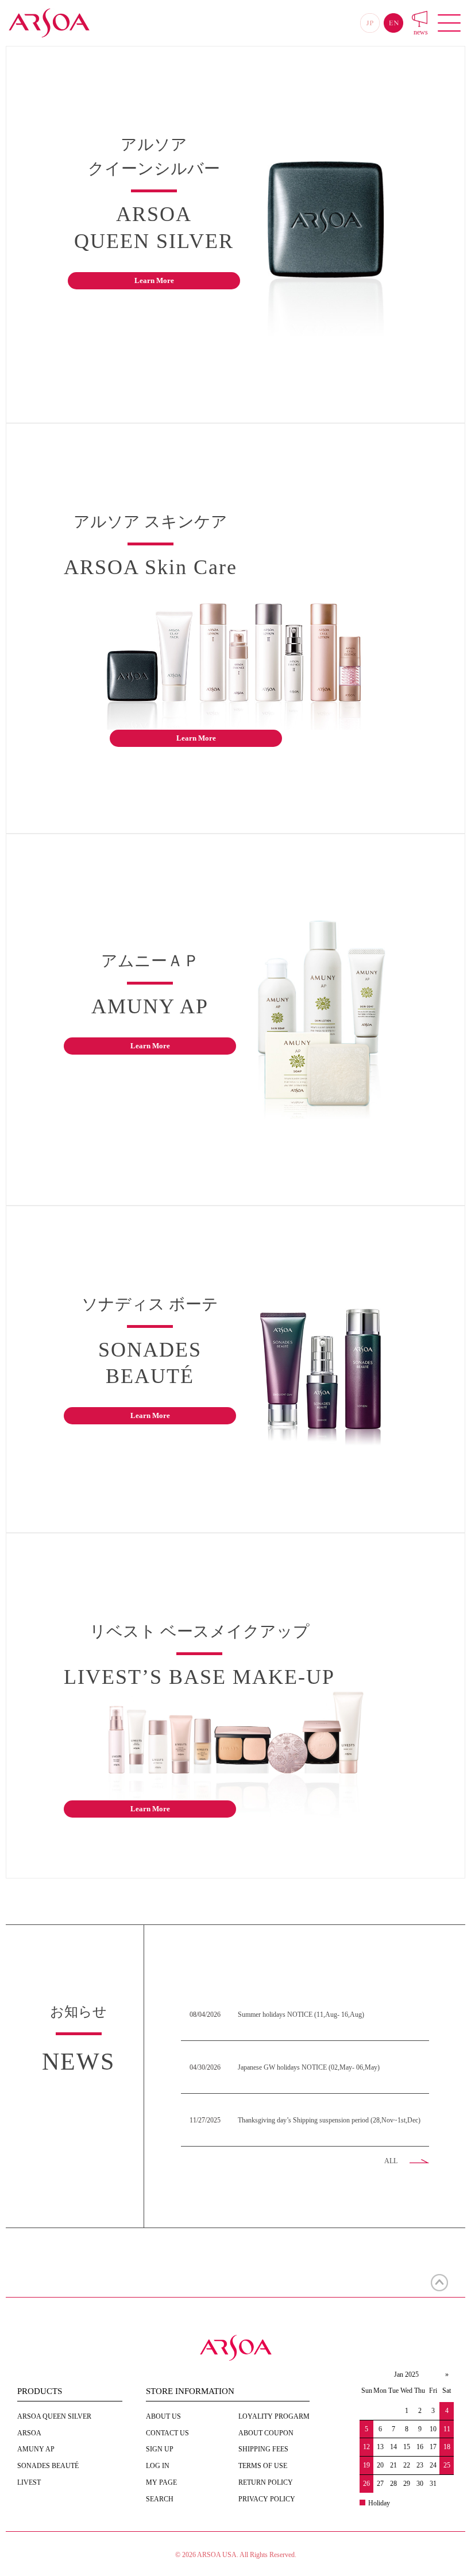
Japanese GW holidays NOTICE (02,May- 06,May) (309, 2067)
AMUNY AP (36, 2449)
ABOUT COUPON (266, 2433)
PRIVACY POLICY (267, 2499)
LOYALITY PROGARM (274, 2416)
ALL (391, 2161)
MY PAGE (161, 2482)
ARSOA (29, 2433)
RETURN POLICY (266, 2482)
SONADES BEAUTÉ (48, 2466)
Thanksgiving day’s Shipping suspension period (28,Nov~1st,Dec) (329, 2120)
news (421, 32)
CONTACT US (167, 2433)
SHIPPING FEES (263, 2449)
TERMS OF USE (263, 2466)
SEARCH (160, 2499)
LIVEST (29, 2482)
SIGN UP (160, 2449)
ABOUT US (163, 2416)
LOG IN (158, 2466)
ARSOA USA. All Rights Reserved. (247, 2555)
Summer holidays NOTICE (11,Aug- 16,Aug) (301, 2015)
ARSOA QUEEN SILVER (54, 2416)
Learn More (154, 280)
